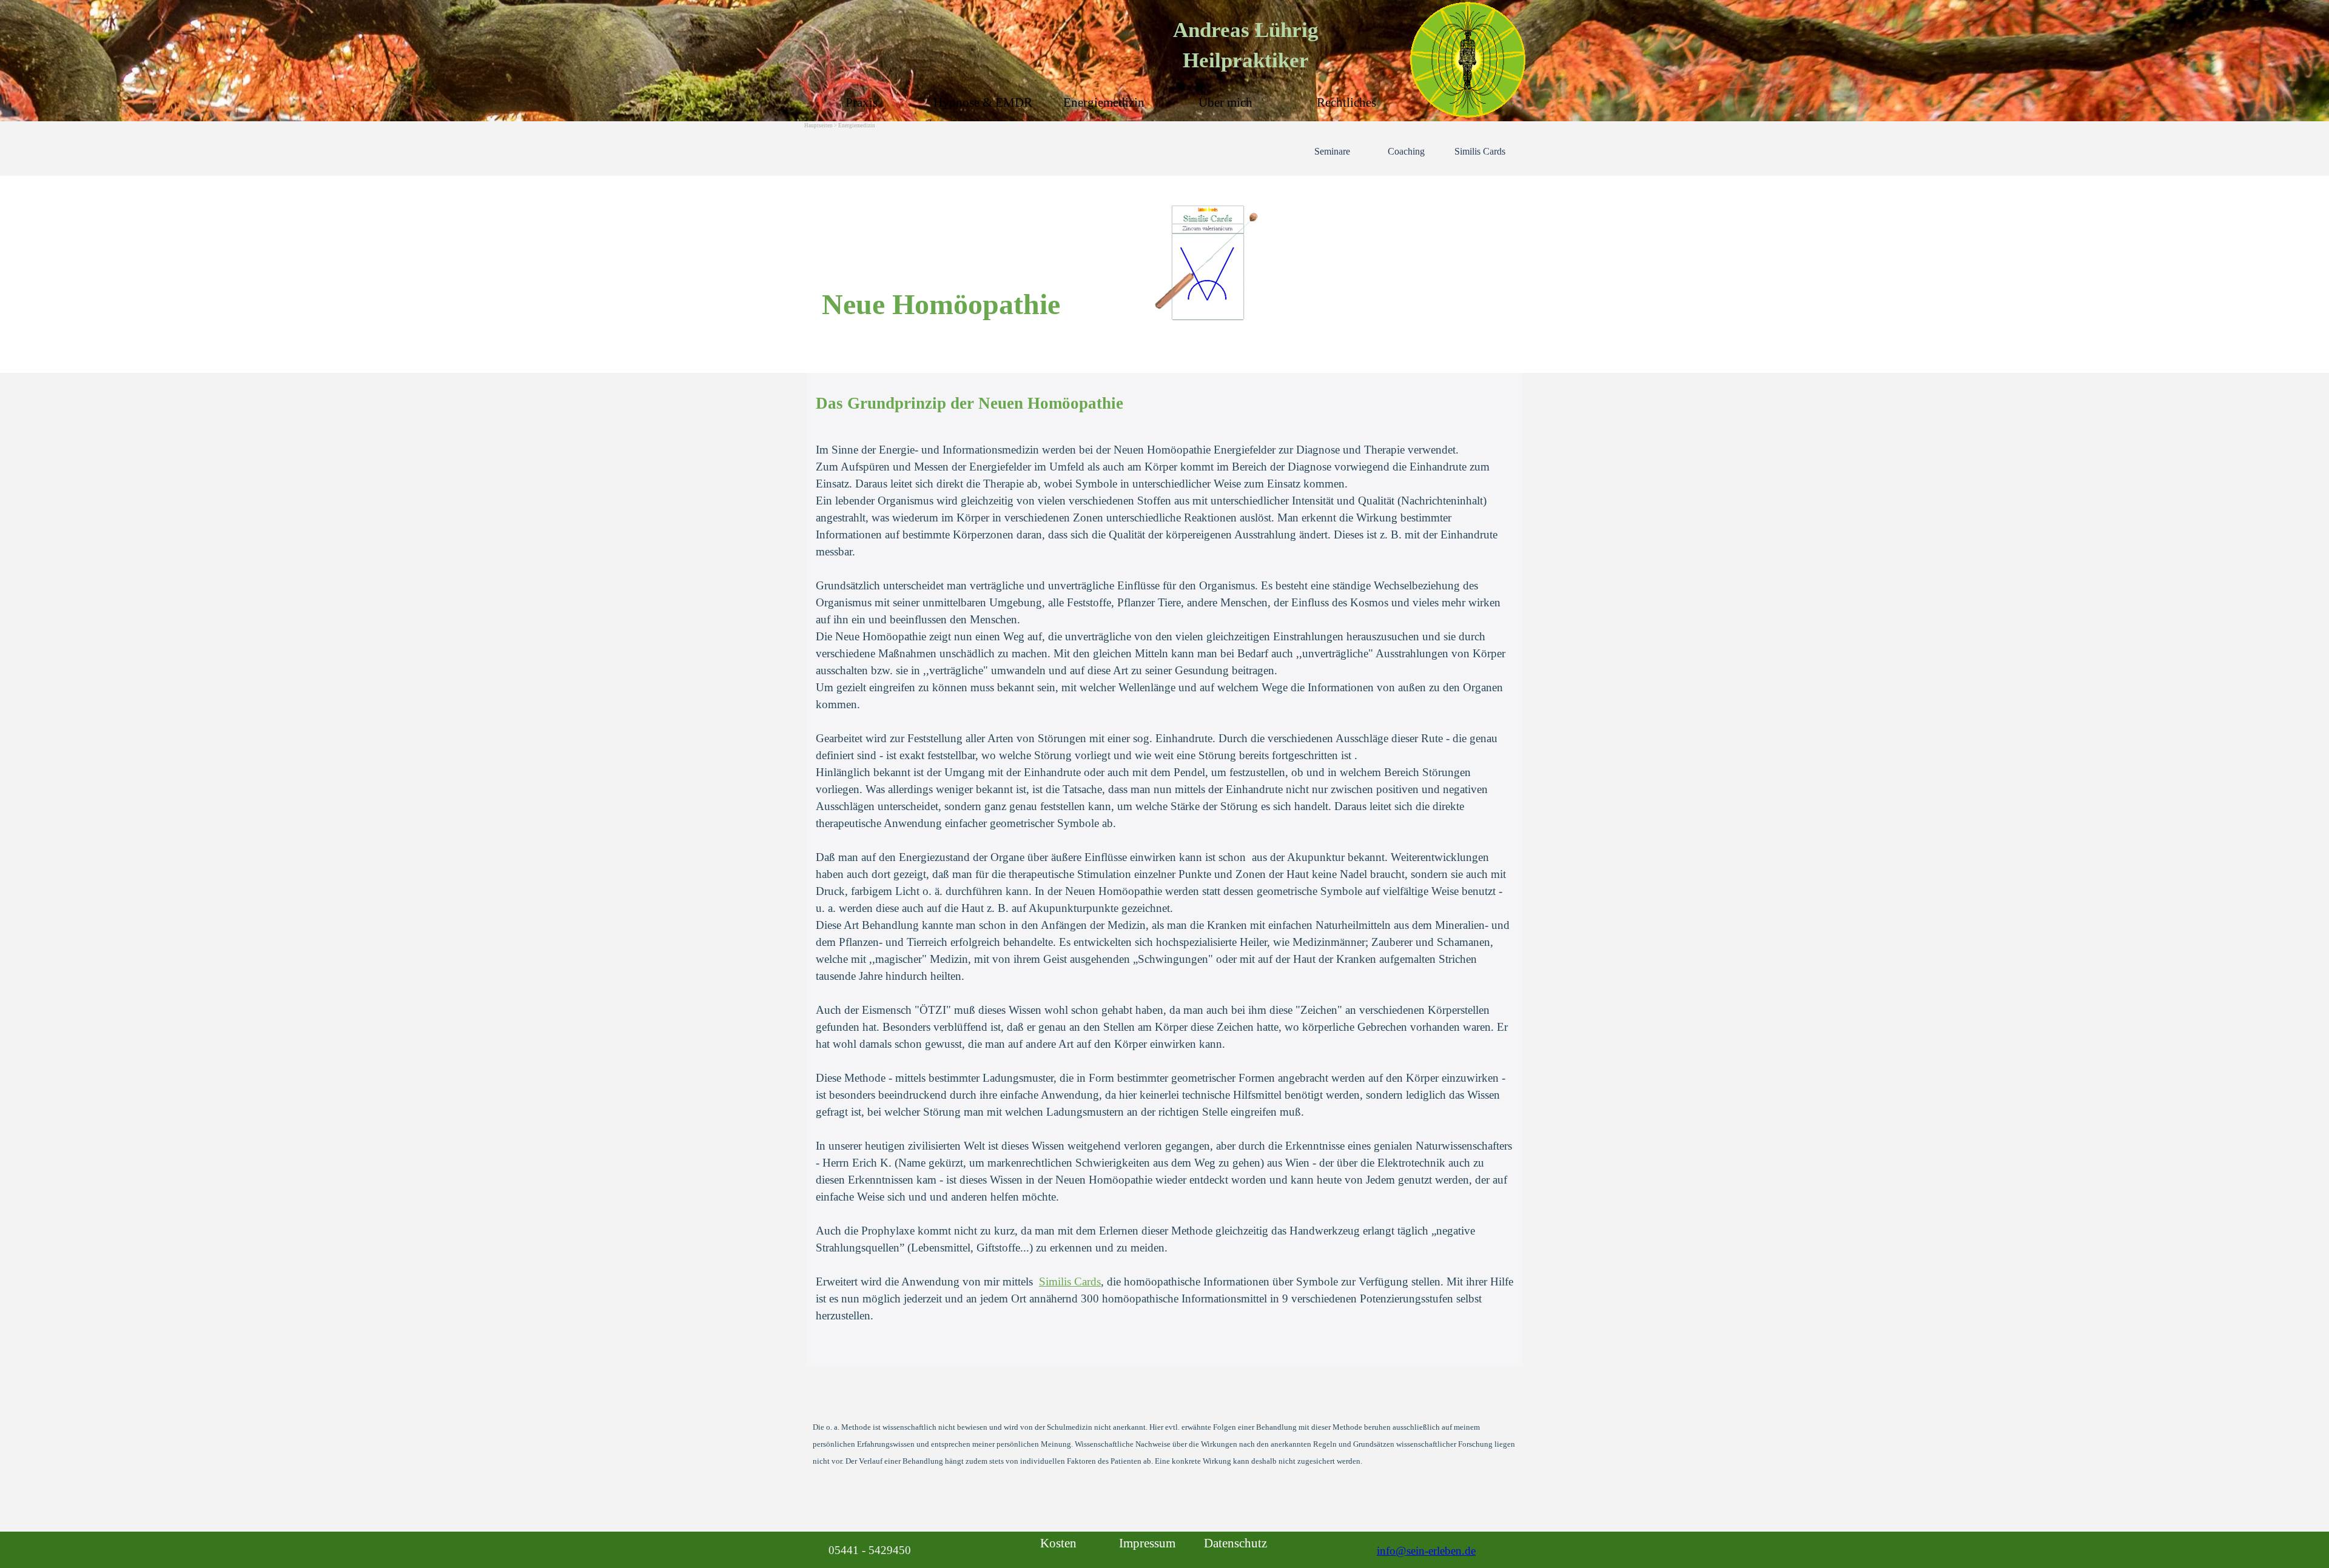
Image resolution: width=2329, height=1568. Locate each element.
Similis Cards (1480, 151)
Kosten (1058, 1543)
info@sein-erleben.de (1426, 1551)
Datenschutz (1235, 1543)
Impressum (1147, 1543)
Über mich (1225, 102)
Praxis (862, 102)
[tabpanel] (1164, 279)
